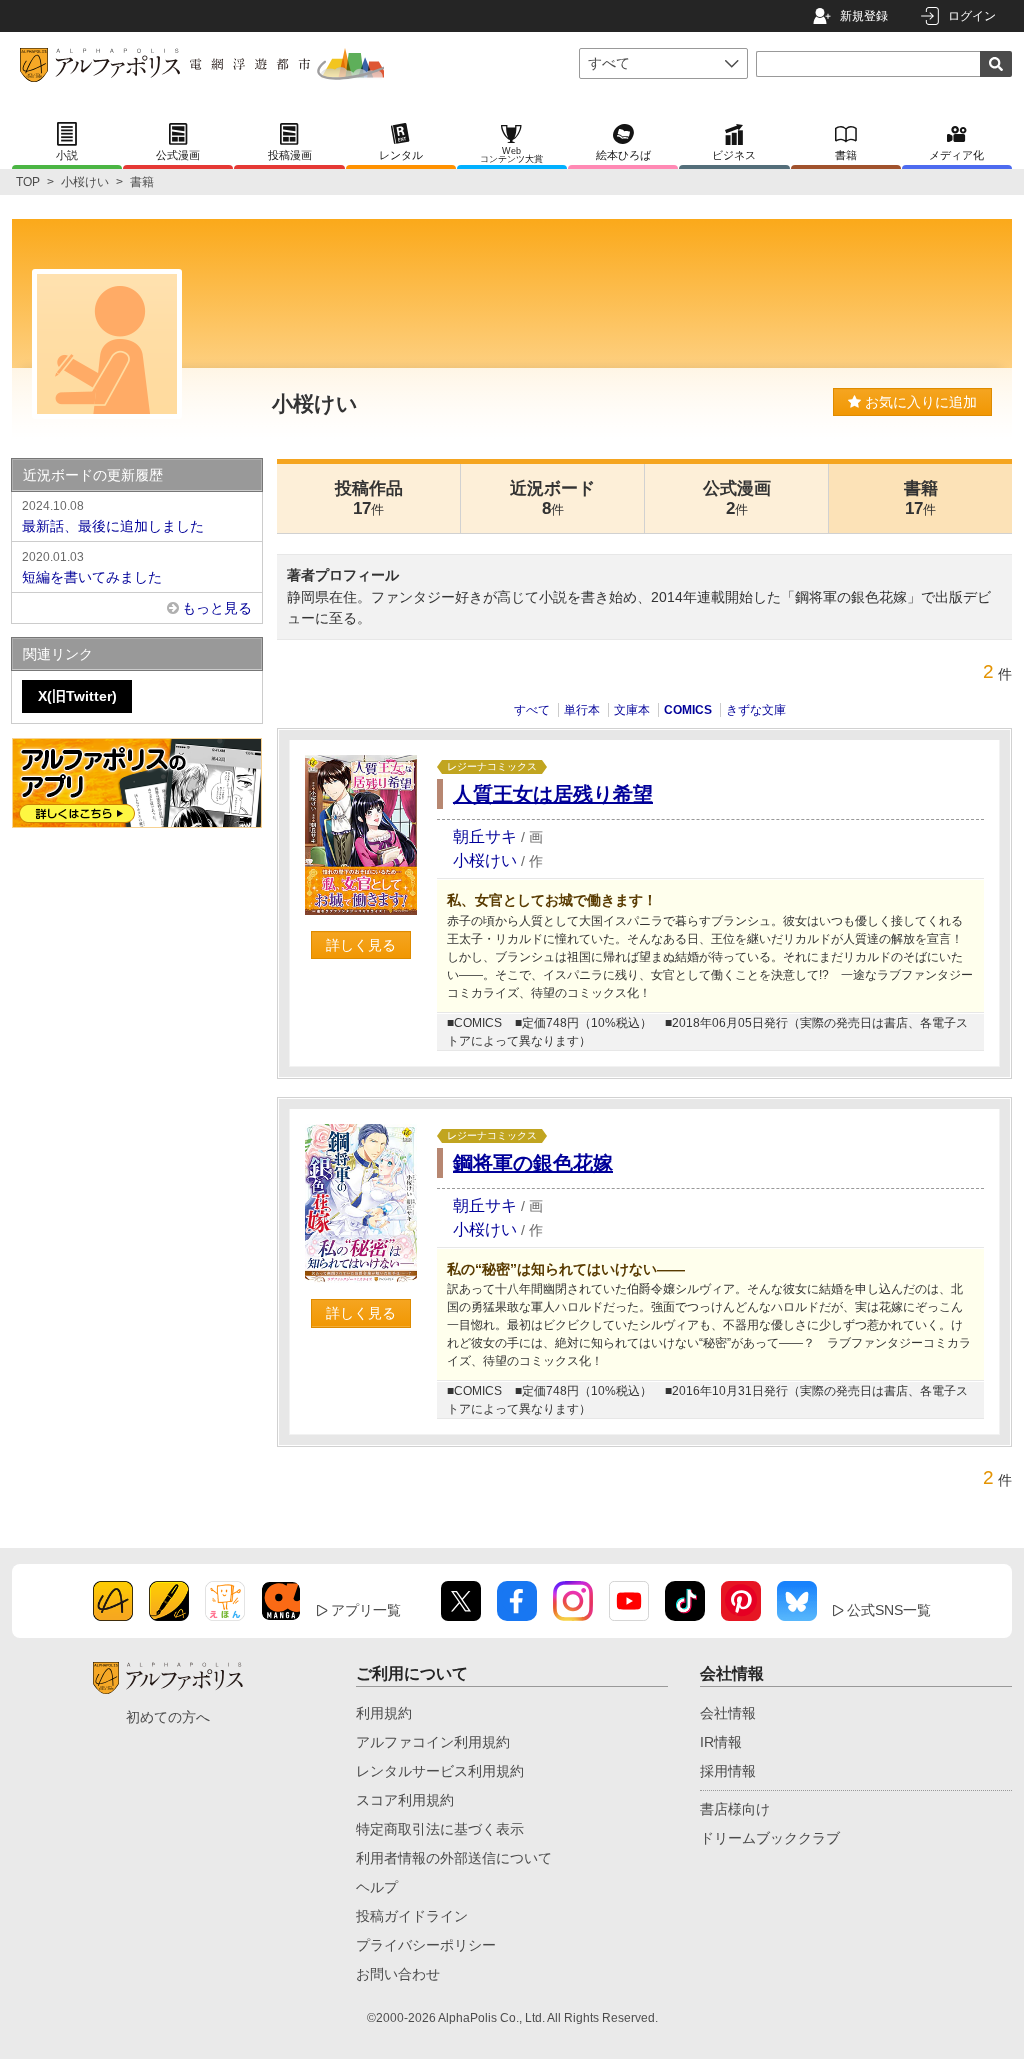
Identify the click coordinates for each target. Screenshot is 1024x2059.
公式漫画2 (737, 498)
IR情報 (721, 1742)
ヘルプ (377, 1887)
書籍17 (921, 498)
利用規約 (384, 1713)
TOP (28, 182)
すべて (532, 710)
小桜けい (85, 182)
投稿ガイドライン (412, 1916)
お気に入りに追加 (919, 402)
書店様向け (735, 1809)
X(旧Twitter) (77, 696)
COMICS (688, 710)
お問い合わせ (398, 1974)
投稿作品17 (369, 498)
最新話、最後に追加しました (113, 516)
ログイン (972, 16)
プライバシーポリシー (426, 1945)
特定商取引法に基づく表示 (440, 1829)
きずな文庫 (756, 710)
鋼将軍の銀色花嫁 (533, 1163)
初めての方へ (168, 1717)
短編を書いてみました (92, 567)
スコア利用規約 (405, 1800)
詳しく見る (361, 945)
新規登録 (864, 16)
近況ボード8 (552, 498)
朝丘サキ (485, 836)
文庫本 (632, 710)
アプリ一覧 (366, 1610)
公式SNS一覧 (889, 1610)
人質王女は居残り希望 (553, 794)
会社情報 (728, 1713)
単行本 (582, 710)
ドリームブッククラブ (770, 1838)
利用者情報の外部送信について (454, 1858)
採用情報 (728, 1771)
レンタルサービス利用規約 (440, 1771)
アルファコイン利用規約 (433, 1742)
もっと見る (217, 608)
